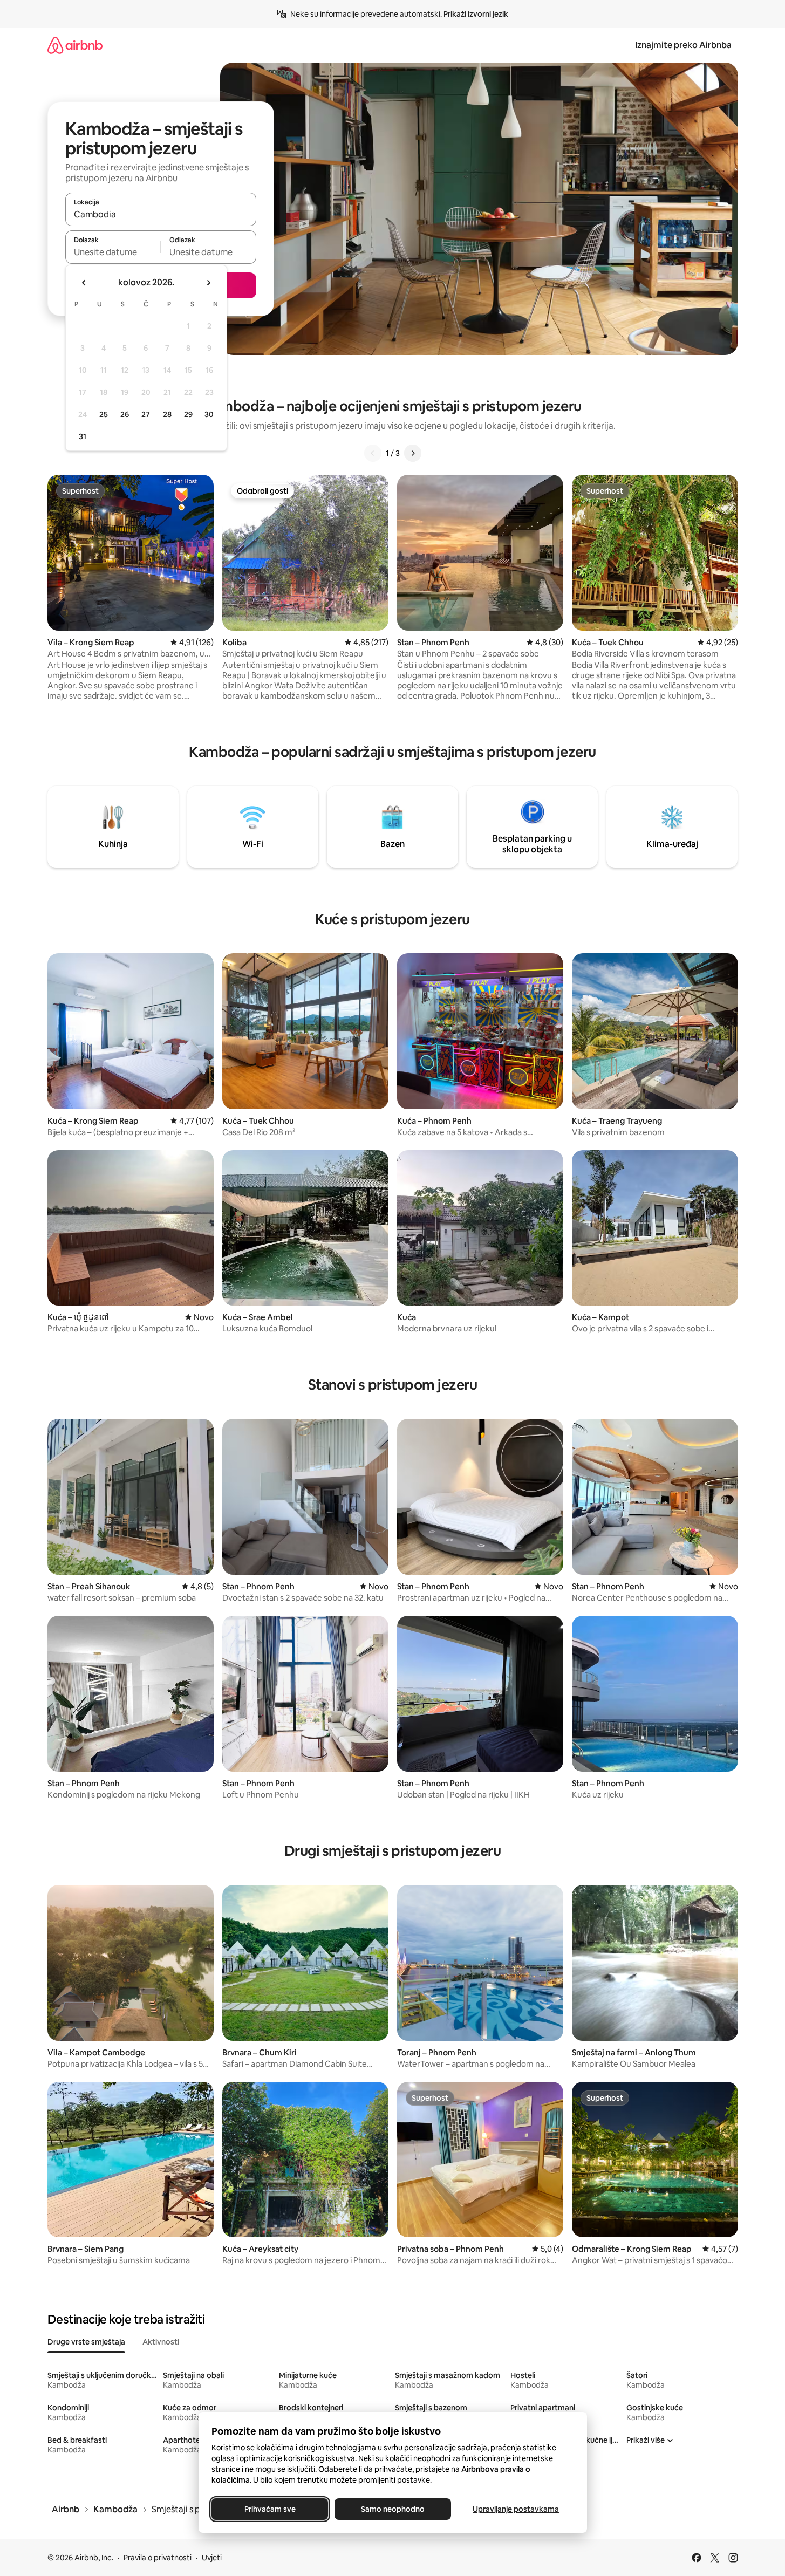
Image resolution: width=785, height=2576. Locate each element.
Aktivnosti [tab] (161, 2342)
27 (146, 414)
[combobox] (161, 214)
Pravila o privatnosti (158, 2558)
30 (209, 414)
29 (188, 414)
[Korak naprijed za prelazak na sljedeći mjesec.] (208, 283)
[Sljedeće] (413, 453)
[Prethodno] (373, 453)
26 (125, 414)
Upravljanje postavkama (516, 2509)
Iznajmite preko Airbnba (683, 45)
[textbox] (113, 252)
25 (104, 414)
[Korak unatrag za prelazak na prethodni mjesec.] (84, 283)
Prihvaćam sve (269, 2509)
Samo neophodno (393, 2509)
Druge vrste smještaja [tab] (86, 2342)
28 (167, 414)
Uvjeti (212, 2558)
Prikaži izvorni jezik (476, 14)
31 (83, 436)
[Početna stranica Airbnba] (75, 45)
